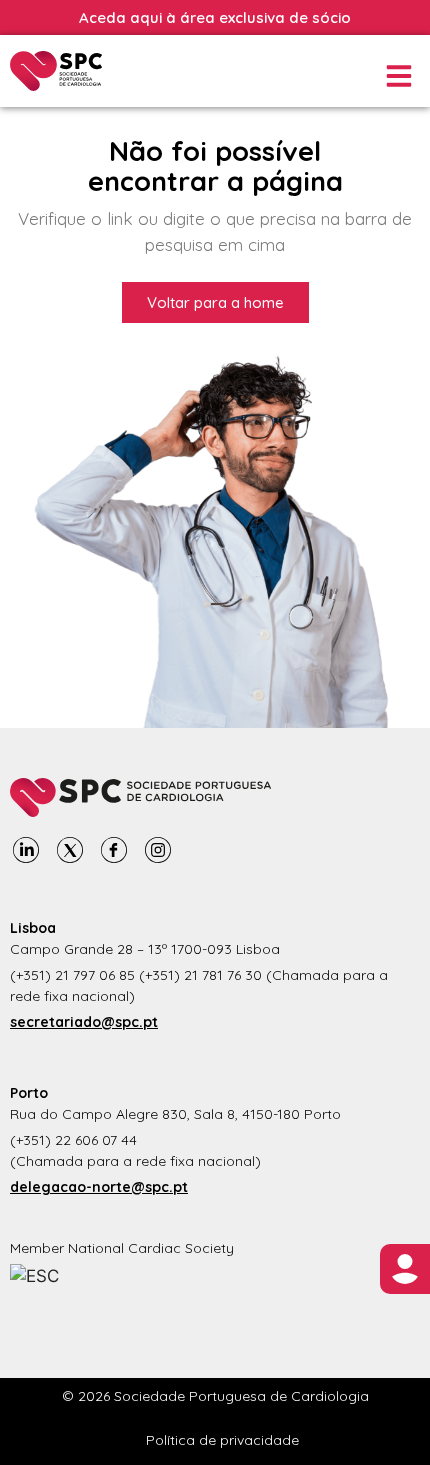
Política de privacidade (222, 1440)
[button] (398, 76)
